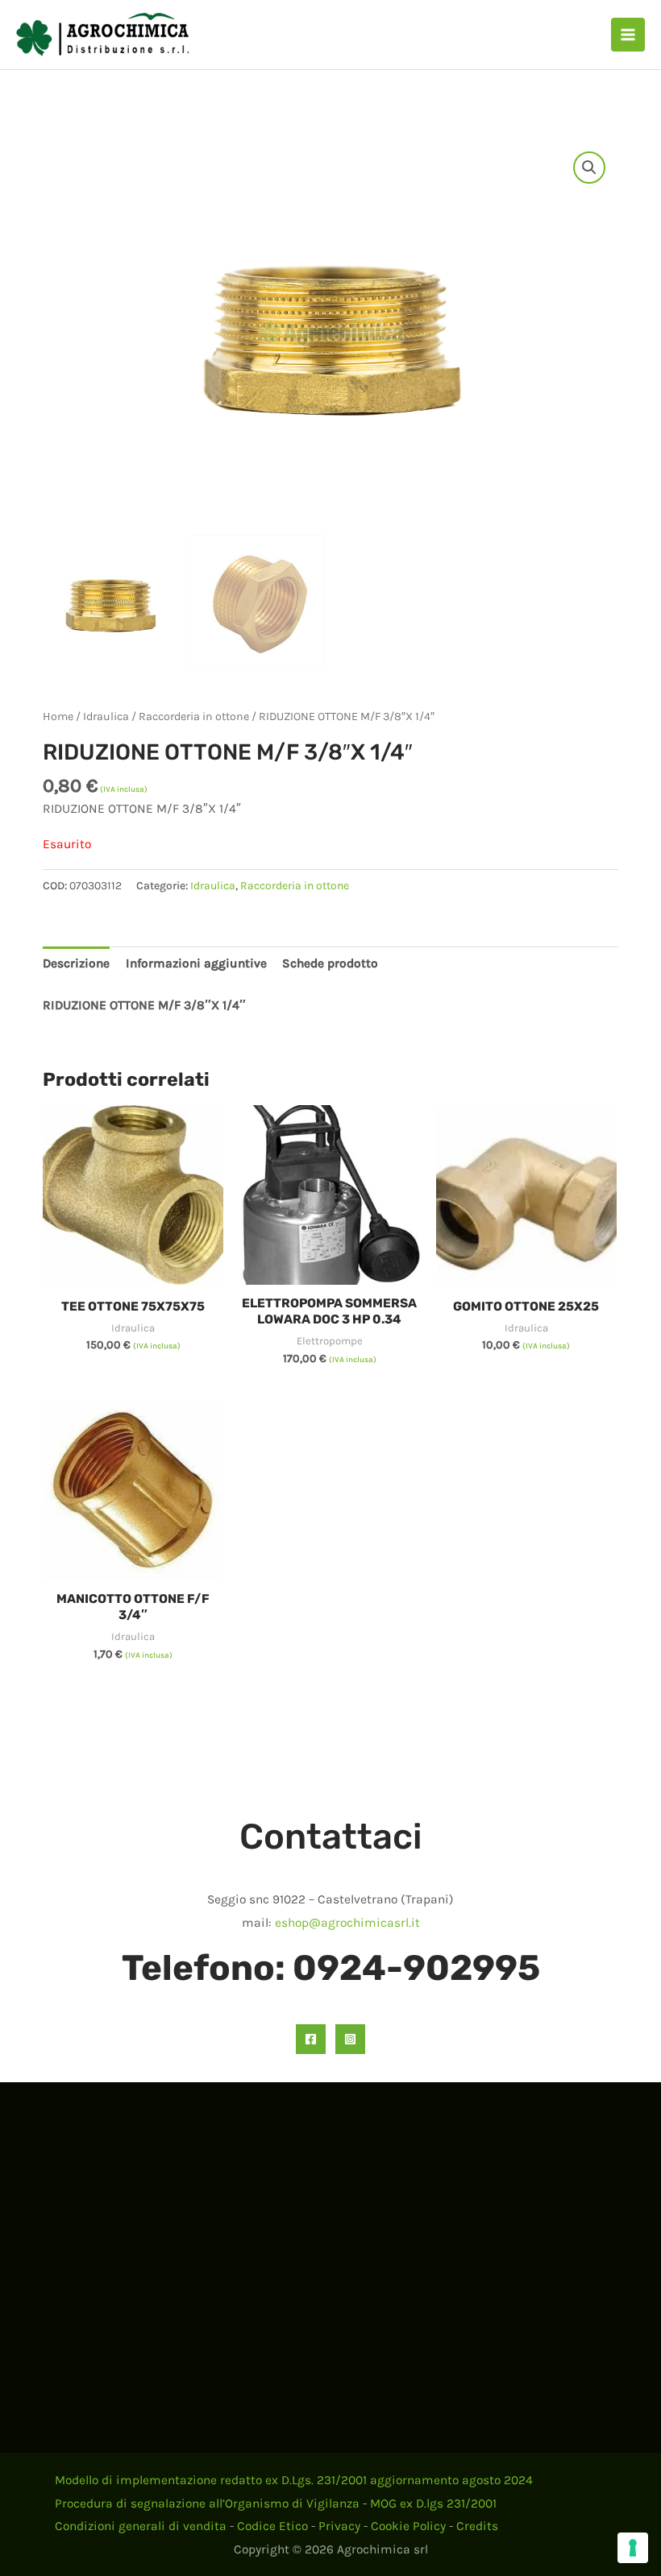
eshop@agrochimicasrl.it (347, 1923)
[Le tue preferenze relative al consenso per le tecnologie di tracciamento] (633, 2548)
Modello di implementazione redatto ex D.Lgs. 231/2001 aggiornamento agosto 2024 (294, 2480)
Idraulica (106, 716)
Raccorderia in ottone (194, 716)
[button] (589, 168)
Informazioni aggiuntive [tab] (196, 963)
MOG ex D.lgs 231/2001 (433, 2504)
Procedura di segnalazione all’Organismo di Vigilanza (207, 2504)
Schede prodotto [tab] (330, 963)
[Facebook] (311, 2039)
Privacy (339, 2526)
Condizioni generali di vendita (141, 2526)
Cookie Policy (408, 2526)
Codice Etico (272, 2526)
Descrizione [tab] (76, 963)
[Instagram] (350, 2039)
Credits (477, 2526)
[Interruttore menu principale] (628, 35)
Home (58, 716)
